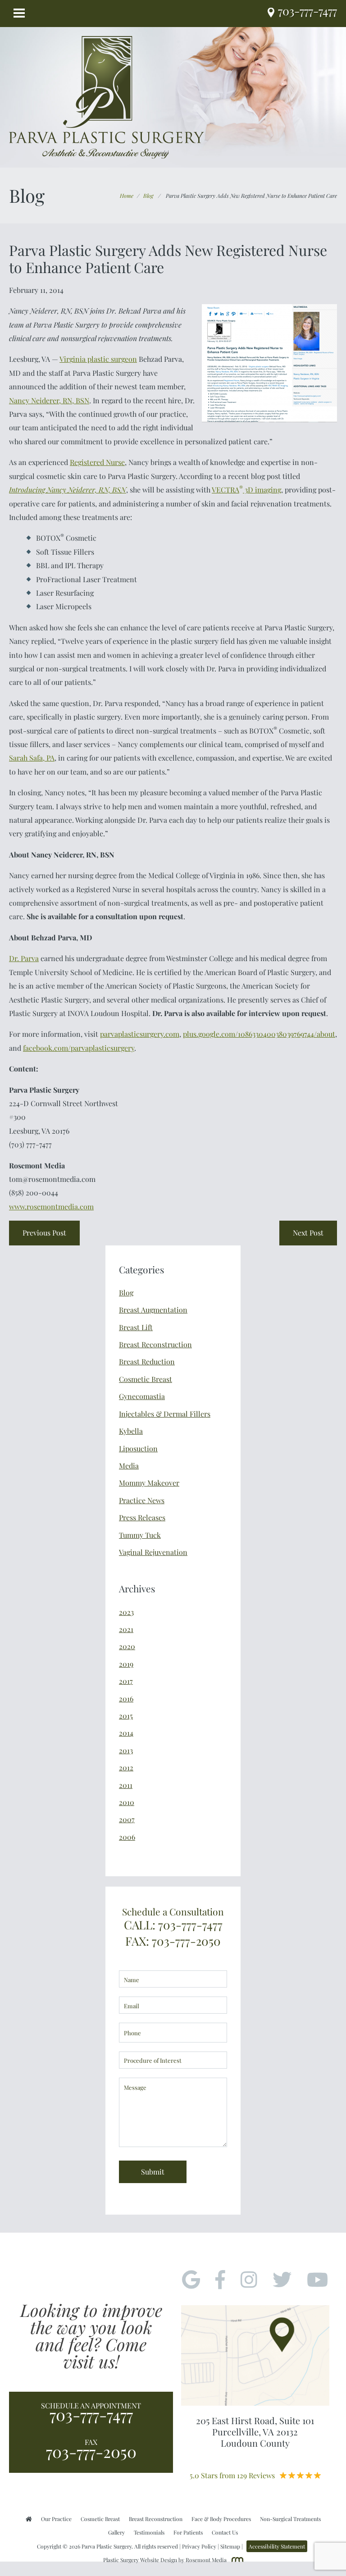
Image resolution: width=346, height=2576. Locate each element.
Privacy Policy (199, 2546)
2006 (127, 1837)
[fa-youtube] (317, 2280)
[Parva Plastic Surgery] (107, 96)
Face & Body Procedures (221, 2519)
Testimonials (149, 2532)
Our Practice (56, 2519)
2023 (126, 1612)
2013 (126, 1750)
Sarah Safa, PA (32, 758)
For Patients (188, 2532)
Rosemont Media (206, 2560)
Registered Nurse (97, 462)
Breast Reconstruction (155, 1344)
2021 (126, 1629)
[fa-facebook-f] (220, 2280)
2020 (127, 1646)
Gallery (116, 2532)
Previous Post (44, 1233)
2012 (126, 1767)
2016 (126, 1698)
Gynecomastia (142, 1396)
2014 (126, 1733)
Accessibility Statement (277, 2546)
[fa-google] (191, 2280)
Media (129, 1466)
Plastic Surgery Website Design (140, 2560)
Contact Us (225, 2532)
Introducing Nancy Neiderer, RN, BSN (68, 490)
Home (127, 196)
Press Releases (142, 1517)
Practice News (142, 1500)
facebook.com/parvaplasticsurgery (79, 1048)
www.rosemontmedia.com (51, 1206)
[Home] (29, 2519)
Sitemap (230, 2546)
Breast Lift (136, 1327)
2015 (126, 1716)
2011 (126, 1785)
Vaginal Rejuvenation (153, 1552)
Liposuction (138, 1448)
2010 (127, 1802)
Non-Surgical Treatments (290, 2519)
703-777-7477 (91, 2415)
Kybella (131, 1431)
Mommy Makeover (149, 1483)
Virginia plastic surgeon (98, 359)
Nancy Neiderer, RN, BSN (49, 400)
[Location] (273, 13)
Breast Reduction (147, 1361)
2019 (126, 1664)
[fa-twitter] (282, 2280)
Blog (148, 196)
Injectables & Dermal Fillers (165, 1414)
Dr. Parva (24, 958)
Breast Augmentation (153, 1310)
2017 (126, 1681)
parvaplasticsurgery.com (140, 1034)
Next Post (308, 1233)
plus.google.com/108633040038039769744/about (259, 1034)
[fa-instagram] (249, 2280)
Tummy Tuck (140, 1535)
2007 (127, 1819)
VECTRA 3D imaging (246, 490)
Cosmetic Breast (146, 1379)
